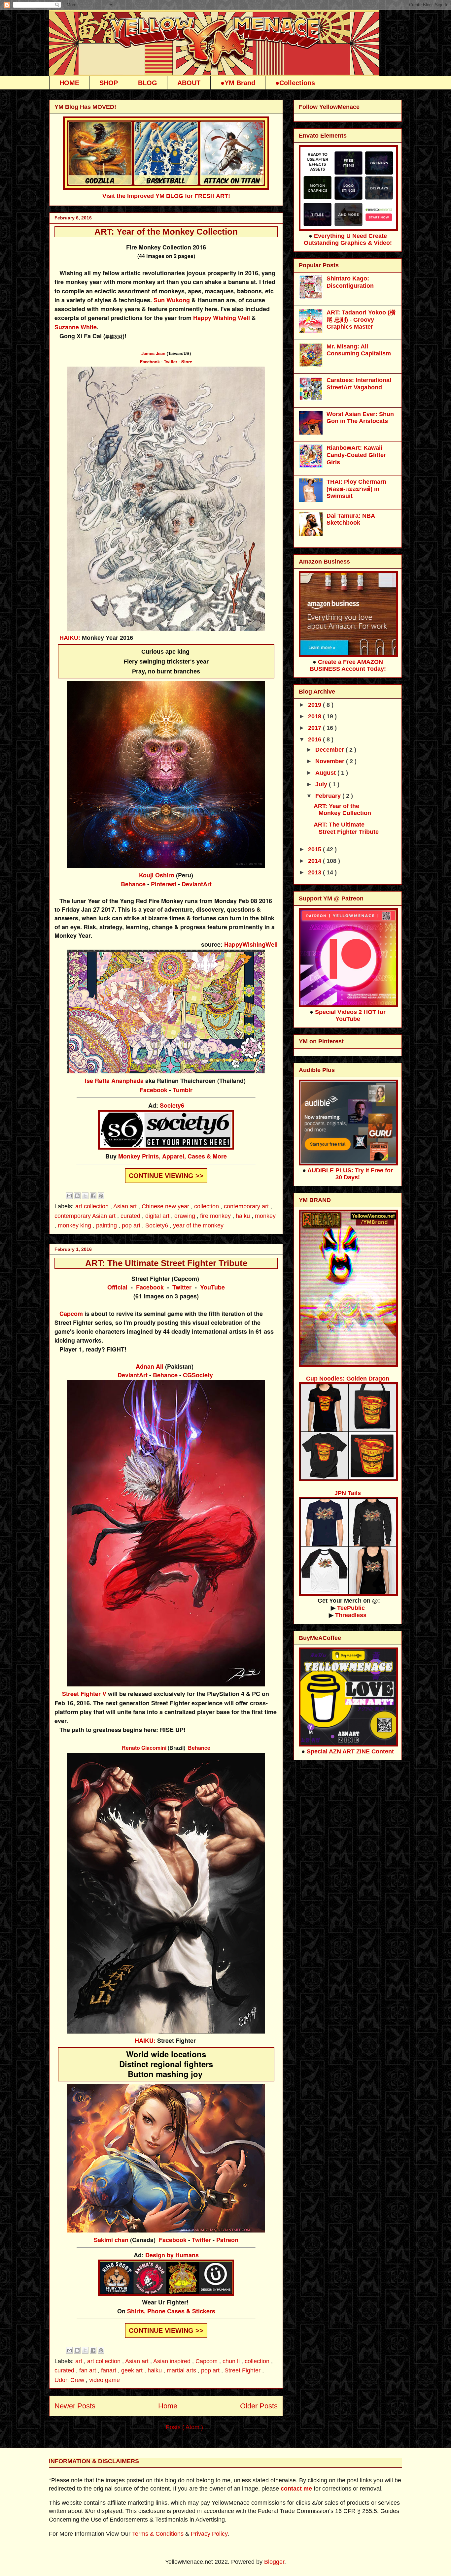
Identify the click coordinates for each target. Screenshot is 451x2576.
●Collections (295, 83)
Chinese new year (166, 1206)
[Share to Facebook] (93, 1196)
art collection (93, 1206)
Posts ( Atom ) (184, 2427)
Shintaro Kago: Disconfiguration (350, 282)
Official (117, 1287)
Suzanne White (76, 327)
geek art (133, 2370)
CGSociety (198, 1375)
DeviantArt (197, 884)
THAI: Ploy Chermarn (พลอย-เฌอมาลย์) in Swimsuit (356, 489)
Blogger (274, 2562)
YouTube (212, 1287)
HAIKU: (70, 638)
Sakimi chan (111, 2240)
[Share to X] (85, 1196)
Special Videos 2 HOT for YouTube (350, 1015)
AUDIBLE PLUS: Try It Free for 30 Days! (350, 1174)
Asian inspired (173, 2361)
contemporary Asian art (86, 1216)
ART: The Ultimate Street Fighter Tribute (166, 1263)
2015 (315, 849)
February (329, 796)
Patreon (227, 2240)
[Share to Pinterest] (101, 1196)
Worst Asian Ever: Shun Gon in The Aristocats (360, 418)
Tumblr (183, 1090)
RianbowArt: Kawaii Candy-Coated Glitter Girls (356, 455)
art (80, 2361)
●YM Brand (238, 83)
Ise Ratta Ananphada (114, 1081)
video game (104, 2380)
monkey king (75, 1225)
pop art (132, 1225)
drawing (186, 1216)
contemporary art (247, 1206)
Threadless (351, 1615)
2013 (315, 872)
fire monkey (216, 1216)
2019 (315, 705)
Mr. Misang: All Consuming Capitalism (359, 350)
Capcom (71, 1314)
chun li (232, 2361)
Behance (133, 884)
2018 (315, 716)
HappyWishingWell (251, 944)
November (331, 761)
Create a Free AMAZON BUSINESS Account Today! (348, 665)
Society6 (172, 1105)
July (322, 784)
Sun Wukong (172, 300)
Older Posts (259, 2406)
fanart (109, 2370)
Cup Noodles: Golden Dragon (348, 1379)
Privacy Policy (209, 2534)
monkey (265, 1216)
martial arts (182, 2370)
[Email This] (69, 1196)
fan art (88, 2370)
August (326, 773)
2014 (315, 861)
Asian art (126, 1206)
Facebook (150, 361)
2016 (315, 739)
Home (168, 2406)
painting (107, 1225)
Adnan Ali (150, 1366)
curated (131, 1216)
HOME (69, 83)
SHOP (109, 83)
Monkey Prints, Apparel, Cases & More (173, 1156)
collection (207, 1206)
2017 (315, 728)
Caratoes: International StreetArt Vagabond (359, 384)
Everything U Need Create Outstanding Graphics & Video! (348, 239)
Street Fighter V (84, 1694)
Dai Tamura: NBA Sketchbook (351, 519)
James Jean (153, 353)
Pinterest (164, 884)
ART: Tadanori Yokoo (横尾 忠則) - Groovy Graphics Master (361, 320)
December (330, 750)
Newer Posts (75, 2406)
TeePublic (351, 1608)
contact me (296, 2489)
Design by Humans (172, 2255)
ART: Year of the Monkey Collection (166, 232)
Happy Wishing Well (222, 318)
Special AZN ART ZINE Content (350, 1751)
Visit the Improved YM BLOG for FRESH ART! (166, 196)
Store (187, 361)
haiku (244, 1216)
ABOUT (189, 83)
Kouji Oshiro (157, 875)
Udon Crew (70, 2380)
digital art (158, 1216)
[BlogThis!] (77, 1196)
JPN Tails (348, 1493)
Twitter (171, 361)
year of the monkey (198, 1225)
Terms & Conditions (158, 2534)
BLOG (148, 83)
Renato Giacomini (144, 1748)
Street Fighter (243, 2370)
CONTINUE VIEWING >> (166, 1176)
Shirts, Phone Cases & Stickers (171, 2311)
